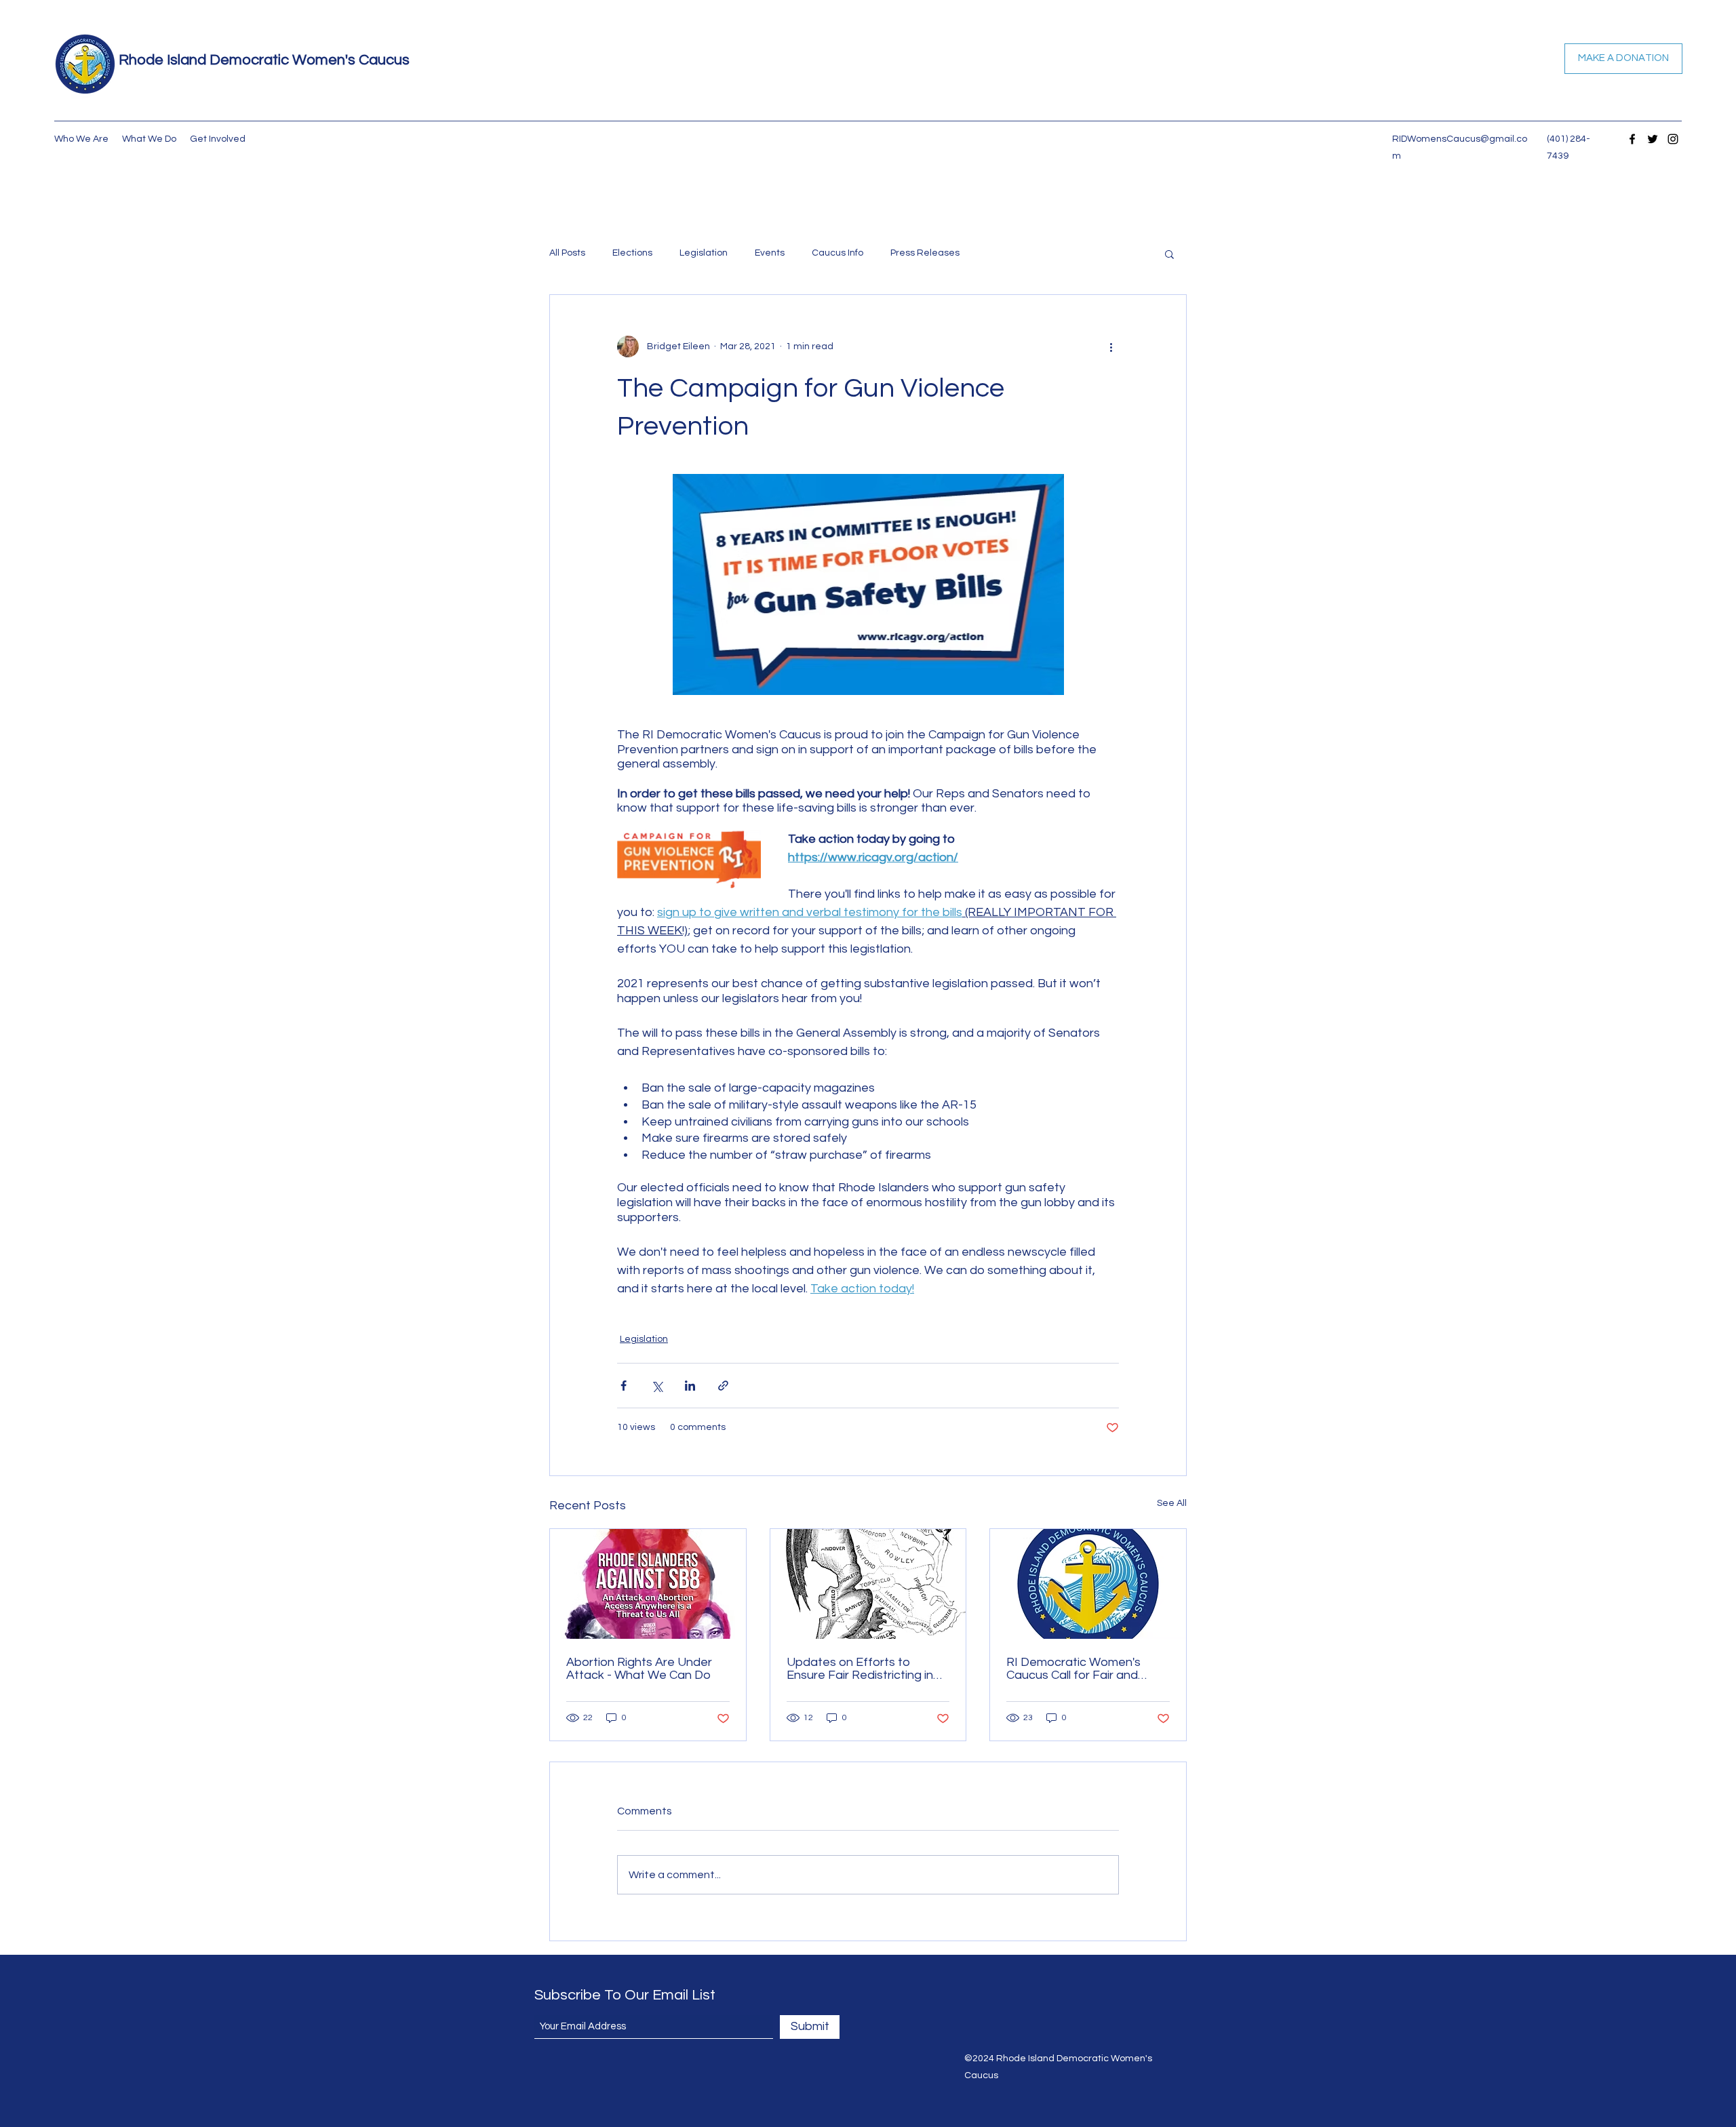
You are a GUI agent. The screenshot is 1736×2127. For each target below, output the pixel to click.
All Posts (567, 253)
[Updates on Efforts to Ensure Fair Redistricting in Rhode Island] (868, 1584)
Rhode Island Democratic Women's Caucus (264, 60)
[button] (1169, 254)
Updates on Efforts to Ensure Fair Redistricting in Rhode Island (860, 1669)
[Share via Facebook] (624, 1386)
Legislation (704, 253)
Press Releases (925, 253)
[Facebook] (1632, 139)
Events (770, 253)
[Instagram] (1673, 139)
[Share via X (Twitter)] (657, 1386)
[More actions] (1111, 346)
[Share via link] (723, 1386)
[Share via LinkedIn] (690, 1386)
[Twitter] (1653, 139)
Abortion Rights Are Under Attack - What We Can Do (639, 1669)
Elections (632, 253)
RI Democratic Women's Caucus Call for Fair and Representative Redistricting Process (1086, 1669)
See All (1172, 1503)
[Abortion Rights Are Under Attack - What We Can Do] (648, 1584)
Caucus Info (837, 253)
